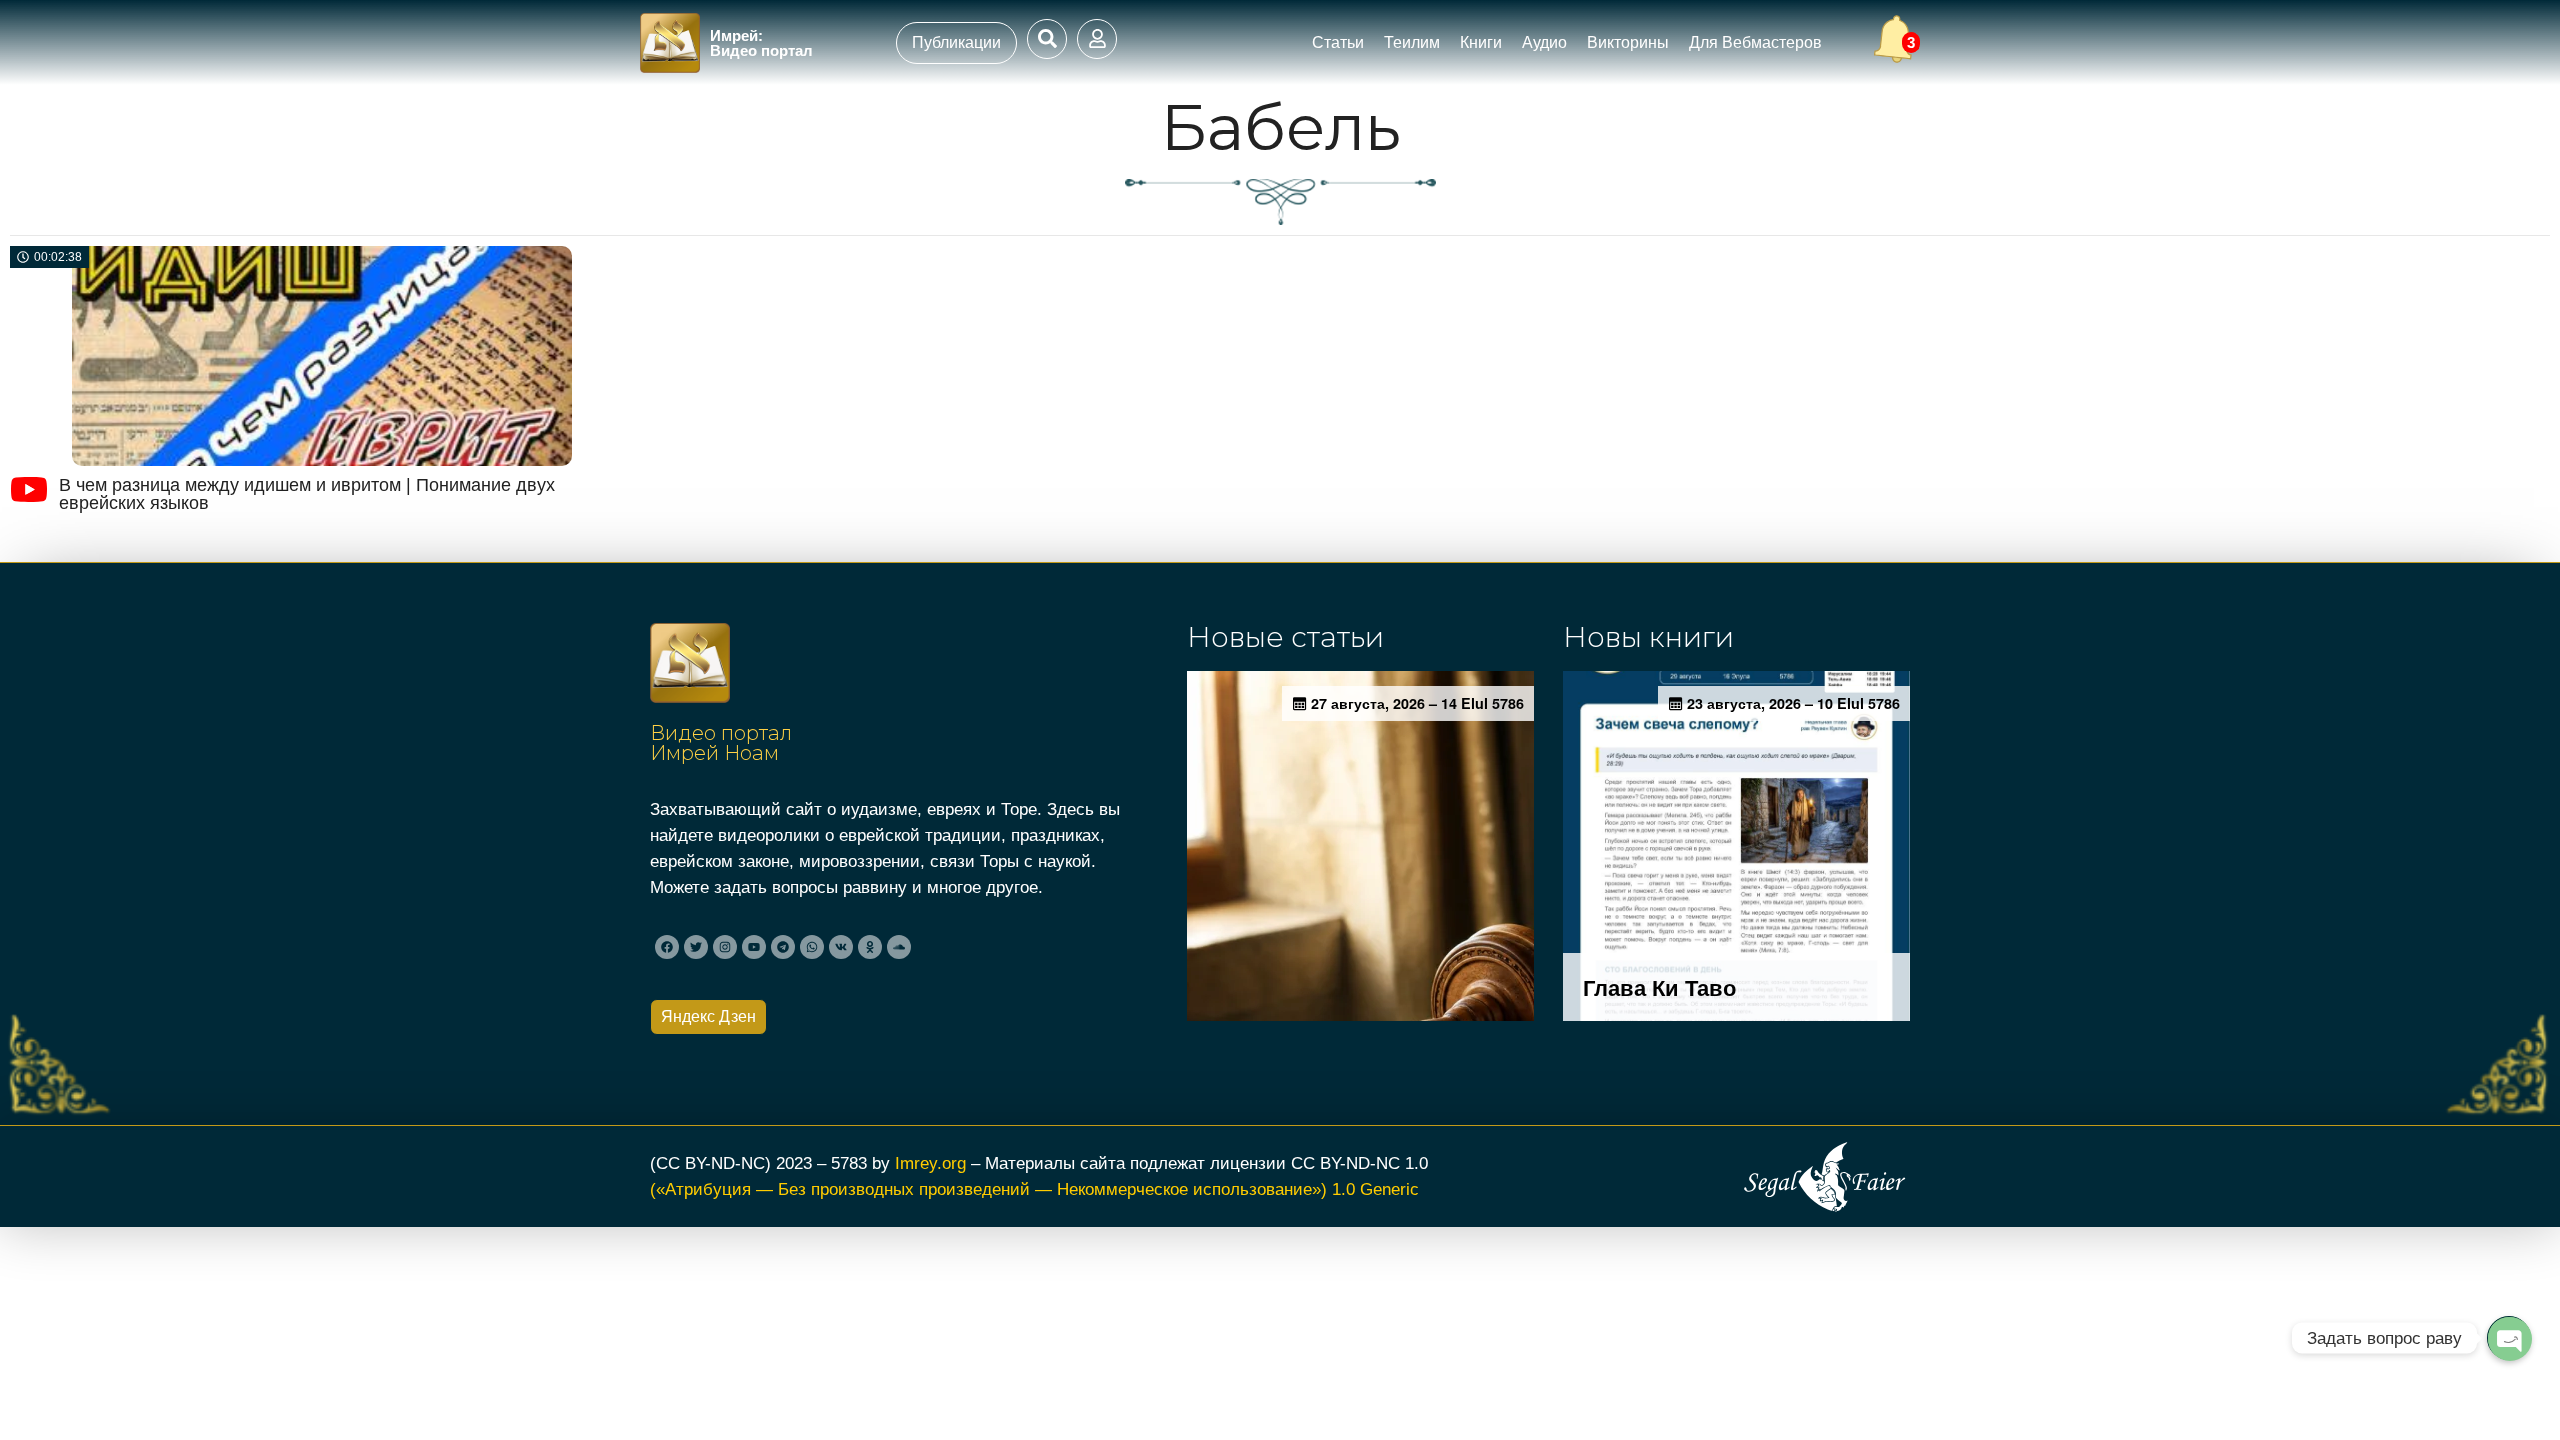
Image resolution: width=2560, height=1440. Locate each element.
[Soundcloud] (899, 947)
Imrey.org (930, 1163)
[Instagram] (725, 947)
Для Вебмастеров (1755, 42)
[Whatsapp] (812, 947)
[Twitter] (696, 947)
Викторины (1628, 42)
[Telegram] (783, 947)
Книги (1481, 42)
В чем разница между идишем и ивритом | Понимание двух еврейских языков (307, 494)
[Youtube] (754, 947)
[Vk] (841, 947)
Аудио (1544, 42)
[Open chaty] (2509, 1338)
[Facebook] (667, 947)
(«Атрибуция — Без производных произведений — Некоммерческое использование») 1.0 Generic (1034, 1189)
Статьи (1338, 42)
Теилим (1412, 42)
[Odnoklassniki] (870, 947)
